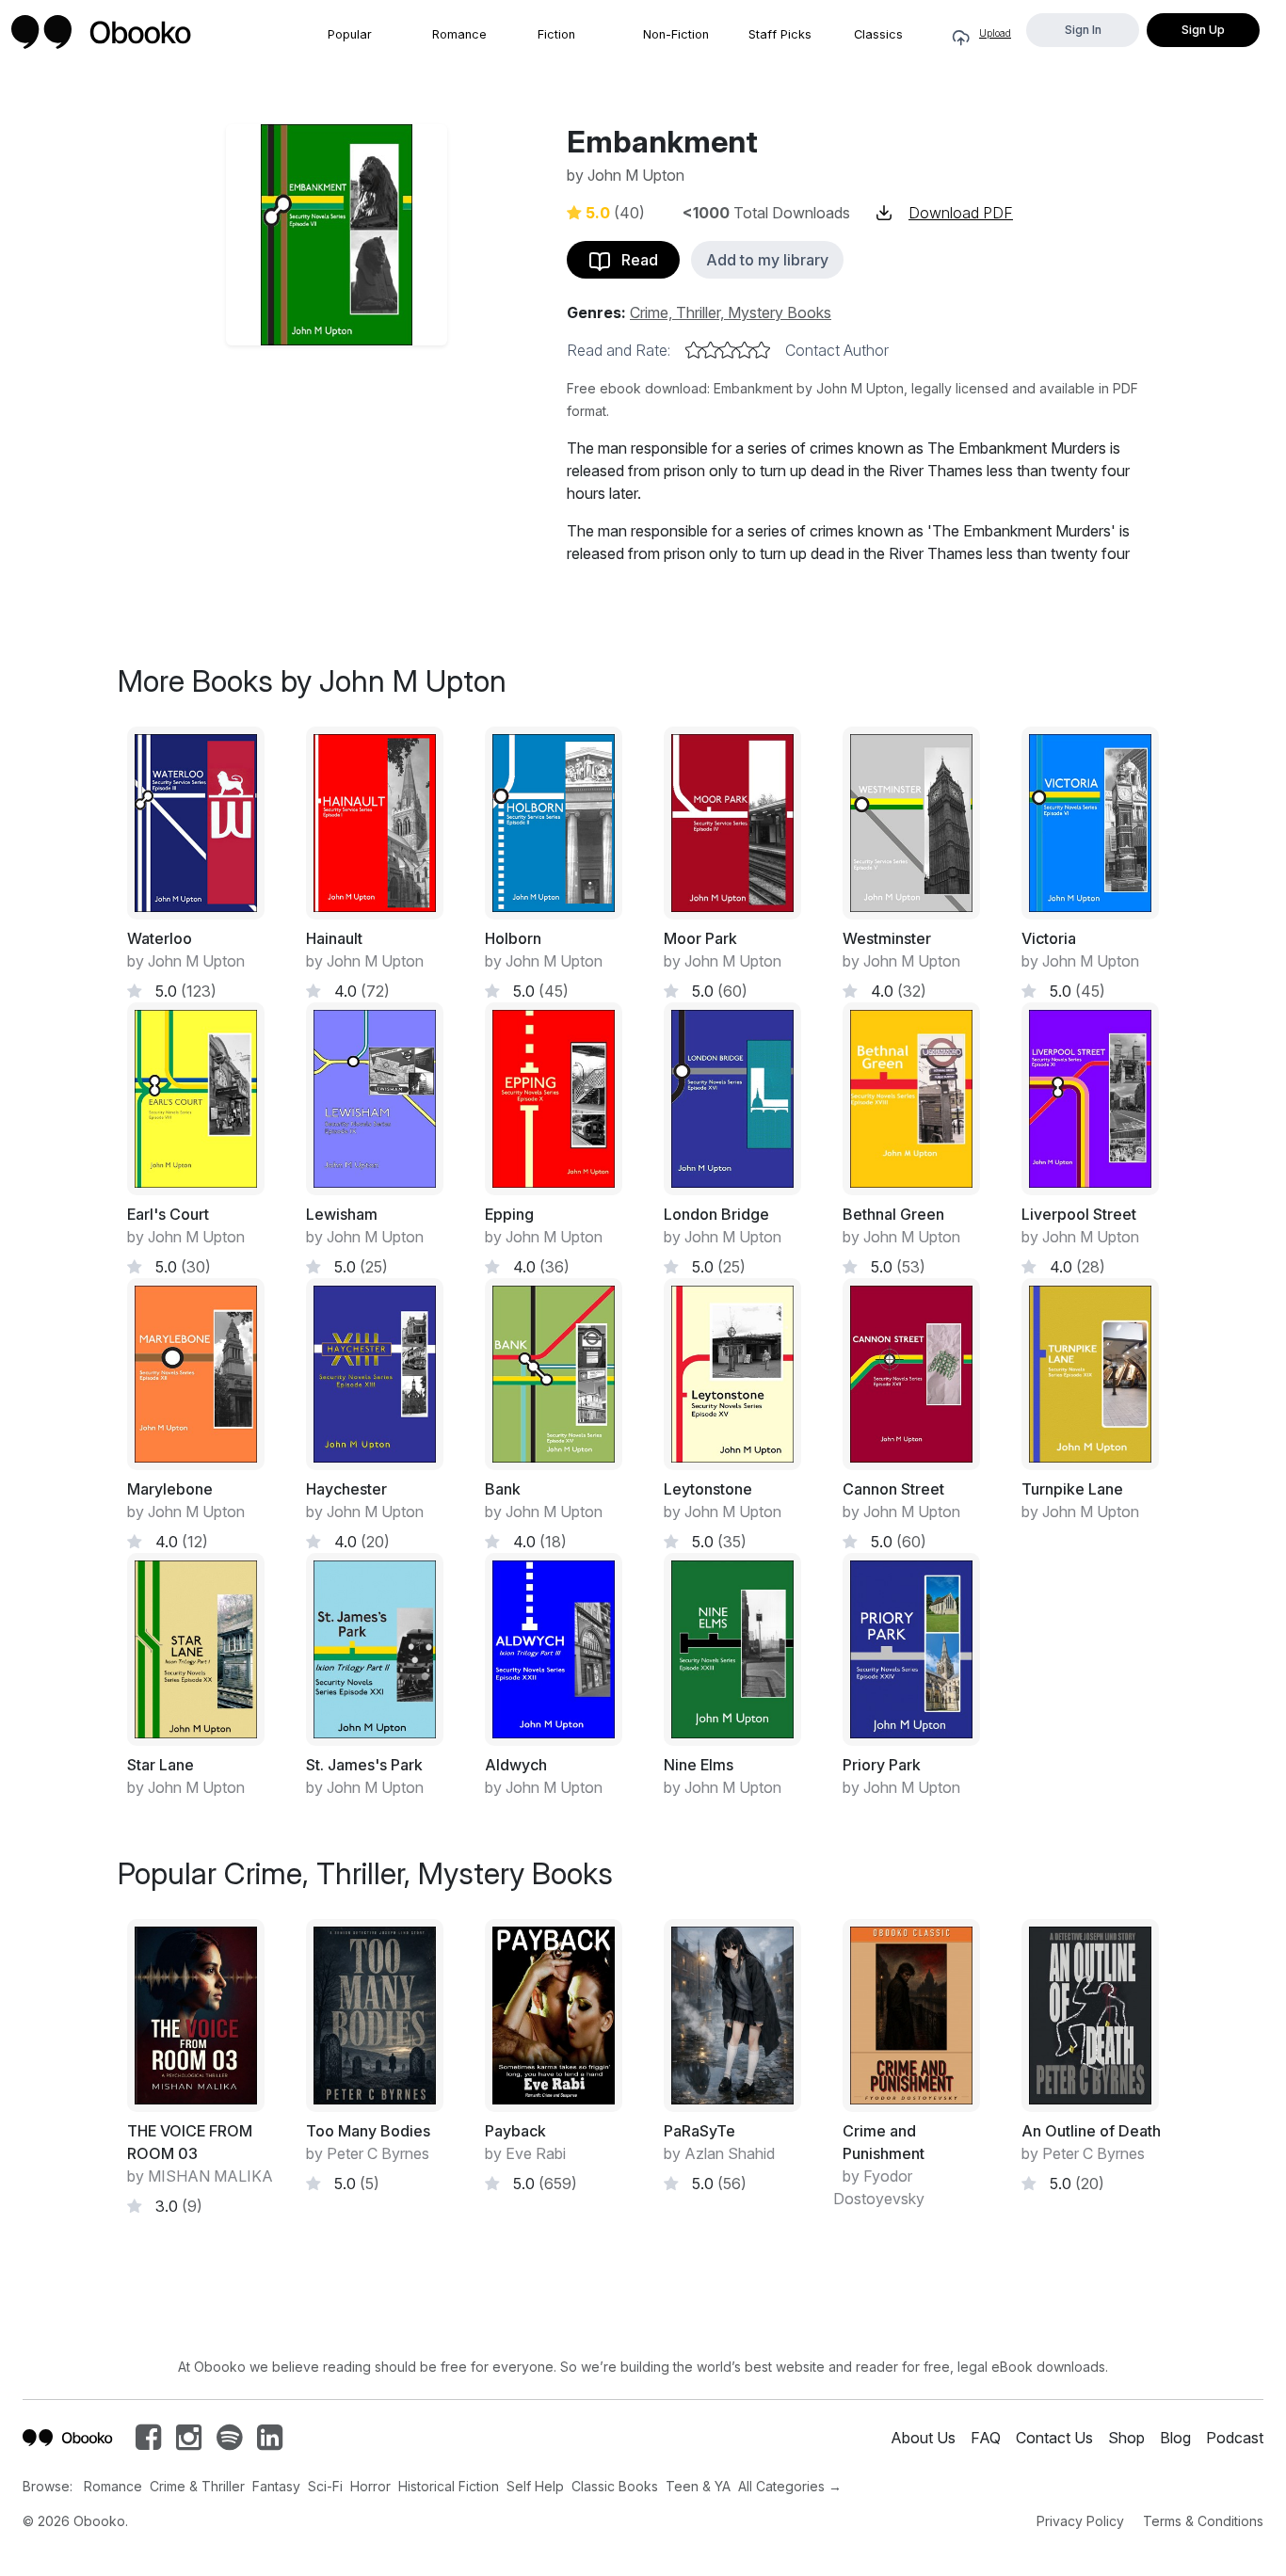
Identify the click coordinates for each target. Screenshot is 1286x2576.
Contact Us (1054, 2438)
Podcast (1235, 2438)
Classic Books (615, 2486)
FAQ (986, 2438)
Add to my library (767, 260)
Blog (1175, 2438)
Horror (370, 2486)
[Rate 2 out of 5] (711, 350)
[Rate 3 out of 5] (728, 350)
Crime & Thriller (197, 2486)
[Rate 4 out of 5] (745, 350)
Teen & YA (698, 2486)
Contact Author (837, 350)
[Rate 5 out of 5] (762, 350)
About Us (923, 2438)
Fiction (556, 34)
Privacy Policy (1080, 2521)
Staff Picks (780, 34)
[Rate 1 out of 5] (694, 350)
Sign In (1083, 30)
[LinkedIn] (270, 2442)
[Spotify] (229, 2442)
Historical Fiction (449, 2486)
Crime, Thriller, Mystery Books (731, 312)
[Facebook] (148, 2442)
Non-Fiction (676, 34)
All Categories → (790, 2486)
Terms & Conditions (1203, 2521)
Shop (1126, 2438)
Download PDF (961, 213)
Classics (878, 34)
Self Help (535, 2486)
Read (634, 260)
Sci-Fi (325, 2486)
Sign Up (1203, 30)
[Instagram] (189, 2442)
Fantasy (276, 2486)
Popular (350, 34)
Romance (459, 34)
